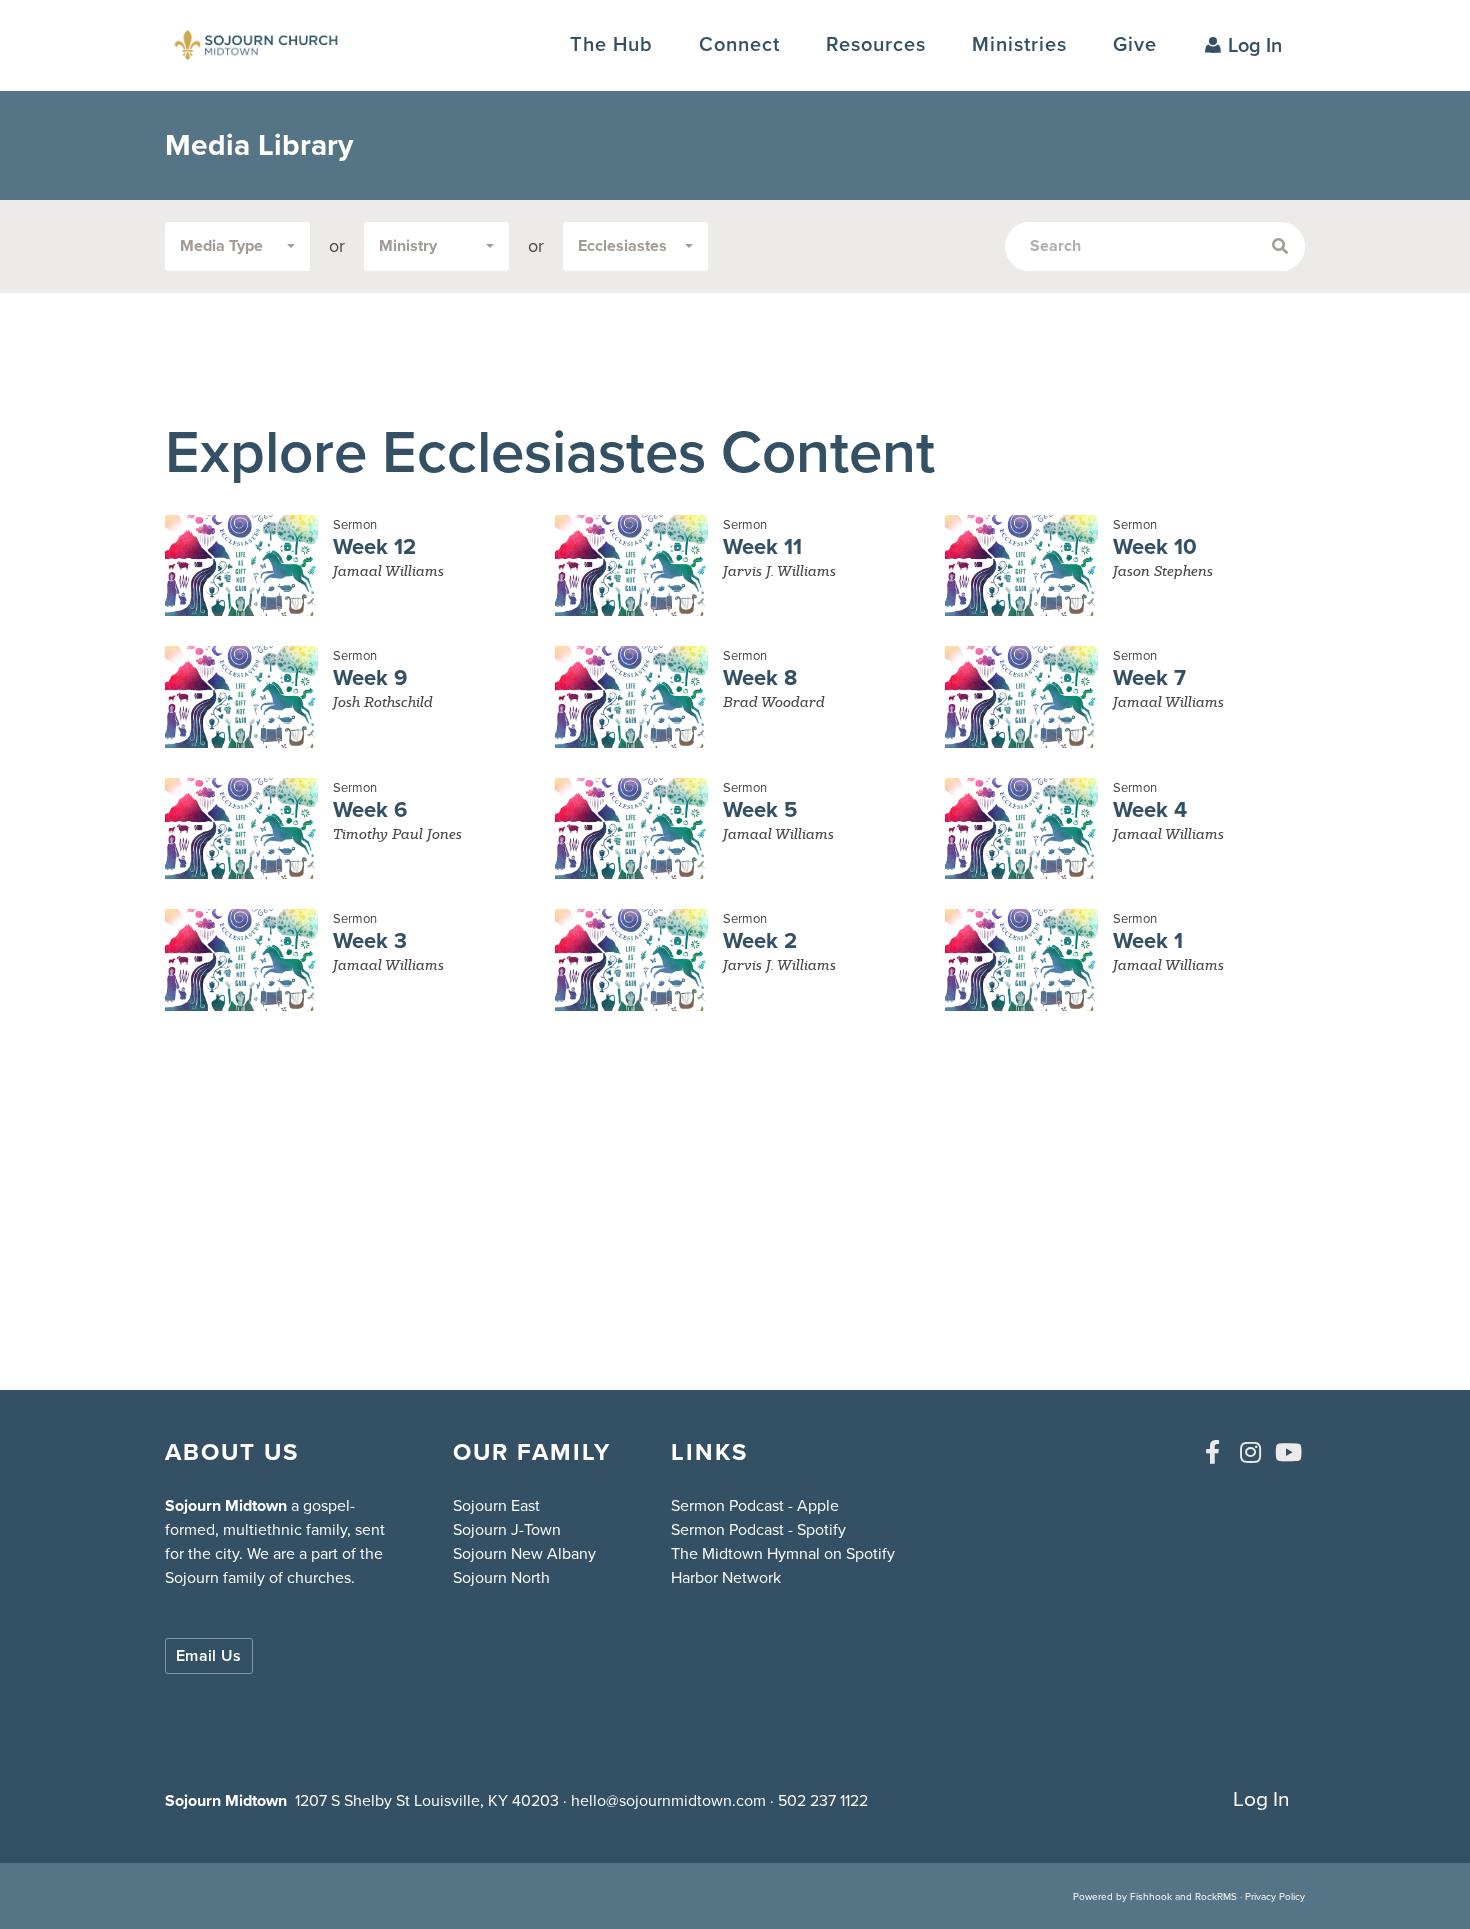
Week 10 (1155, 546)
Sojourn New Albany (524, 1553)
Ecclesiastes (622, 245)
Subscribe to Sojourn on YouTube (1288, 1452)
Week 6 (370, 809)
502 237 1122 (823, 1800)
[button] (739, 44)
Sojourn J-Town (507, 1529)
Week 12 (374, 546)
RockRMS (1216, 1896)
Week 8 (760, 677)
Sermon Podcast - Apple (755, 1505)
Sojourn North (501, 1577)
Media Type (221, 245)
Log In (1255, 45)
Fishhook (1151, 1896)
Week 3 (370, 940)
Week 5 (760, 809)
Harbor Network (726, 1577)
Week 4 (1150, 809)
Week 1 (1148, 940)
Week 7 (1149, 677)
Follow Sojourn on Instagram (1250, 1452)
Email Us (209, 1655)
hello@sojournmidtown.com (668, 1800)
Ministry (408, 245)
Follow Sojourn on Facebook (1212, 1452)
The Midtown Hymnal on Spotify (783, 1553)
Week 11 (762, 546)
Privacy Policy (1275, 1896)
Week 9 (370, 677)
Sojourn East (496, 1505)
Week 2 (760, 940)
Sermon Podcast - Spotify (758, 1529)
